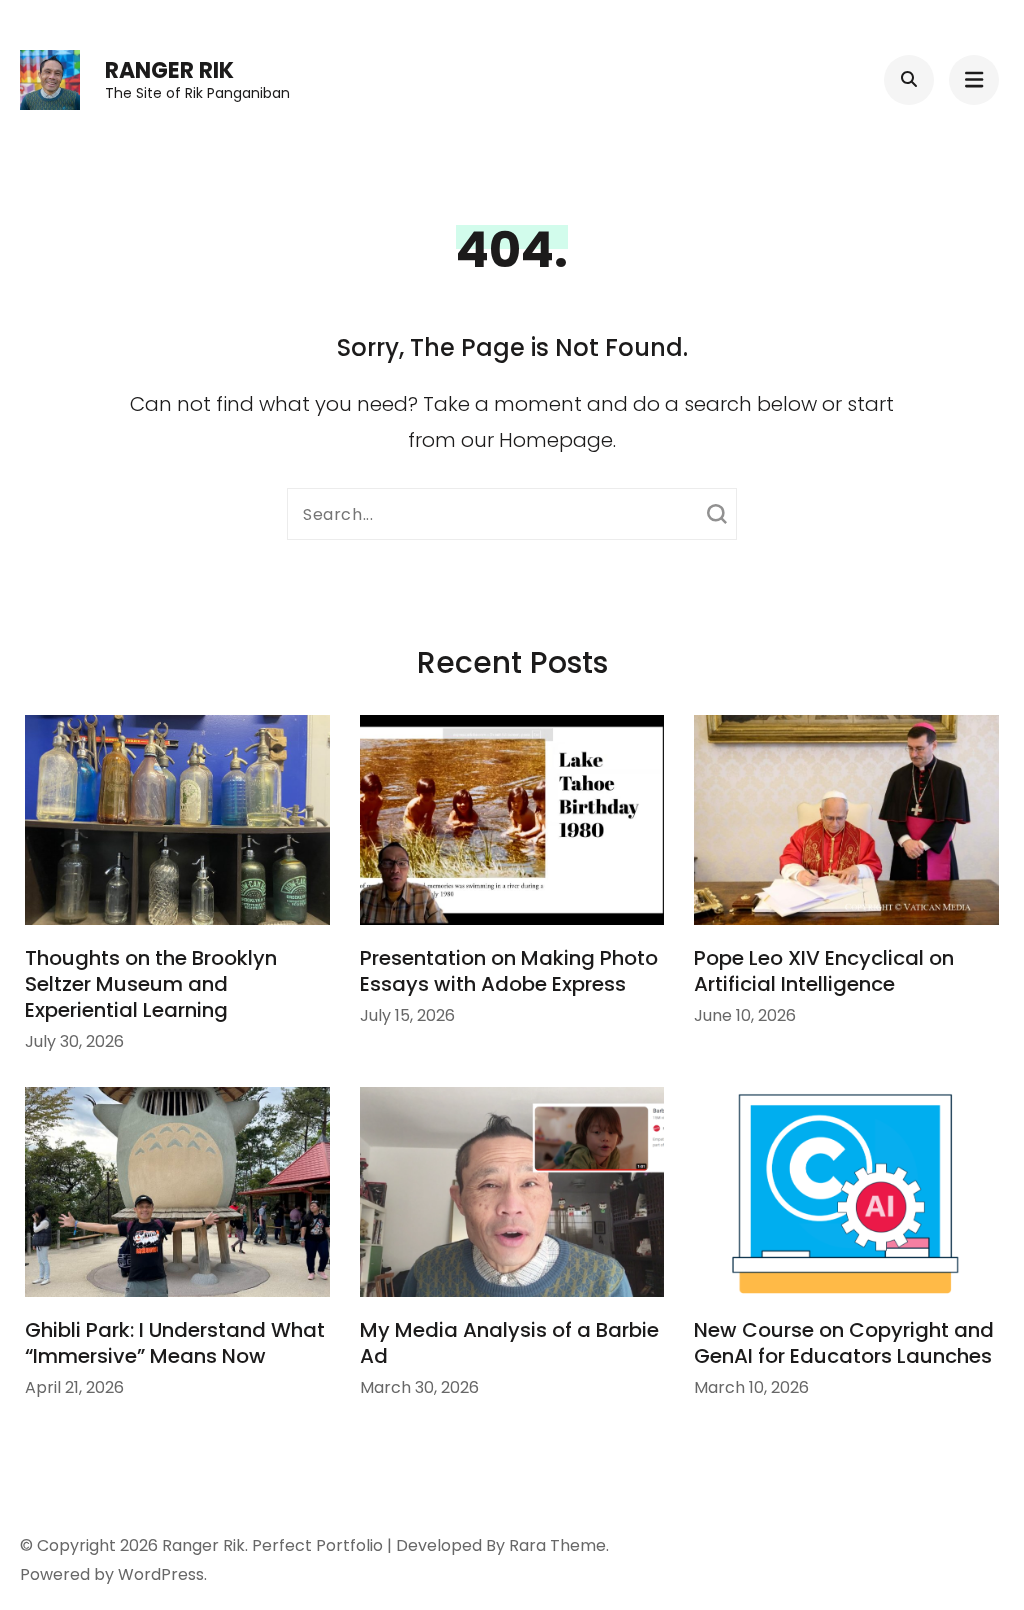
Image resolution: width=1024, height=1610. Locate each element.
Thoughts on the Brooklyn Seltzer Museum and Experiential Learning (151, 984)
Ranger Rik (169, 70)
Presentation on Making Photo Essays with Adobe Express (509, 971)
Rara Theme (557, 1545)
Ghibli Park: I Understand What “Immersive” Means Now (175, 1343)
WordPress (161, 1574)
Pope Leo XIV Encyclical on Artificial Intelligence (824, 971)
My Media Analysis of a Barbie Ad (509, 1343)
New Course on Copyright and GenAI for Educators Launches (844, 1343)
